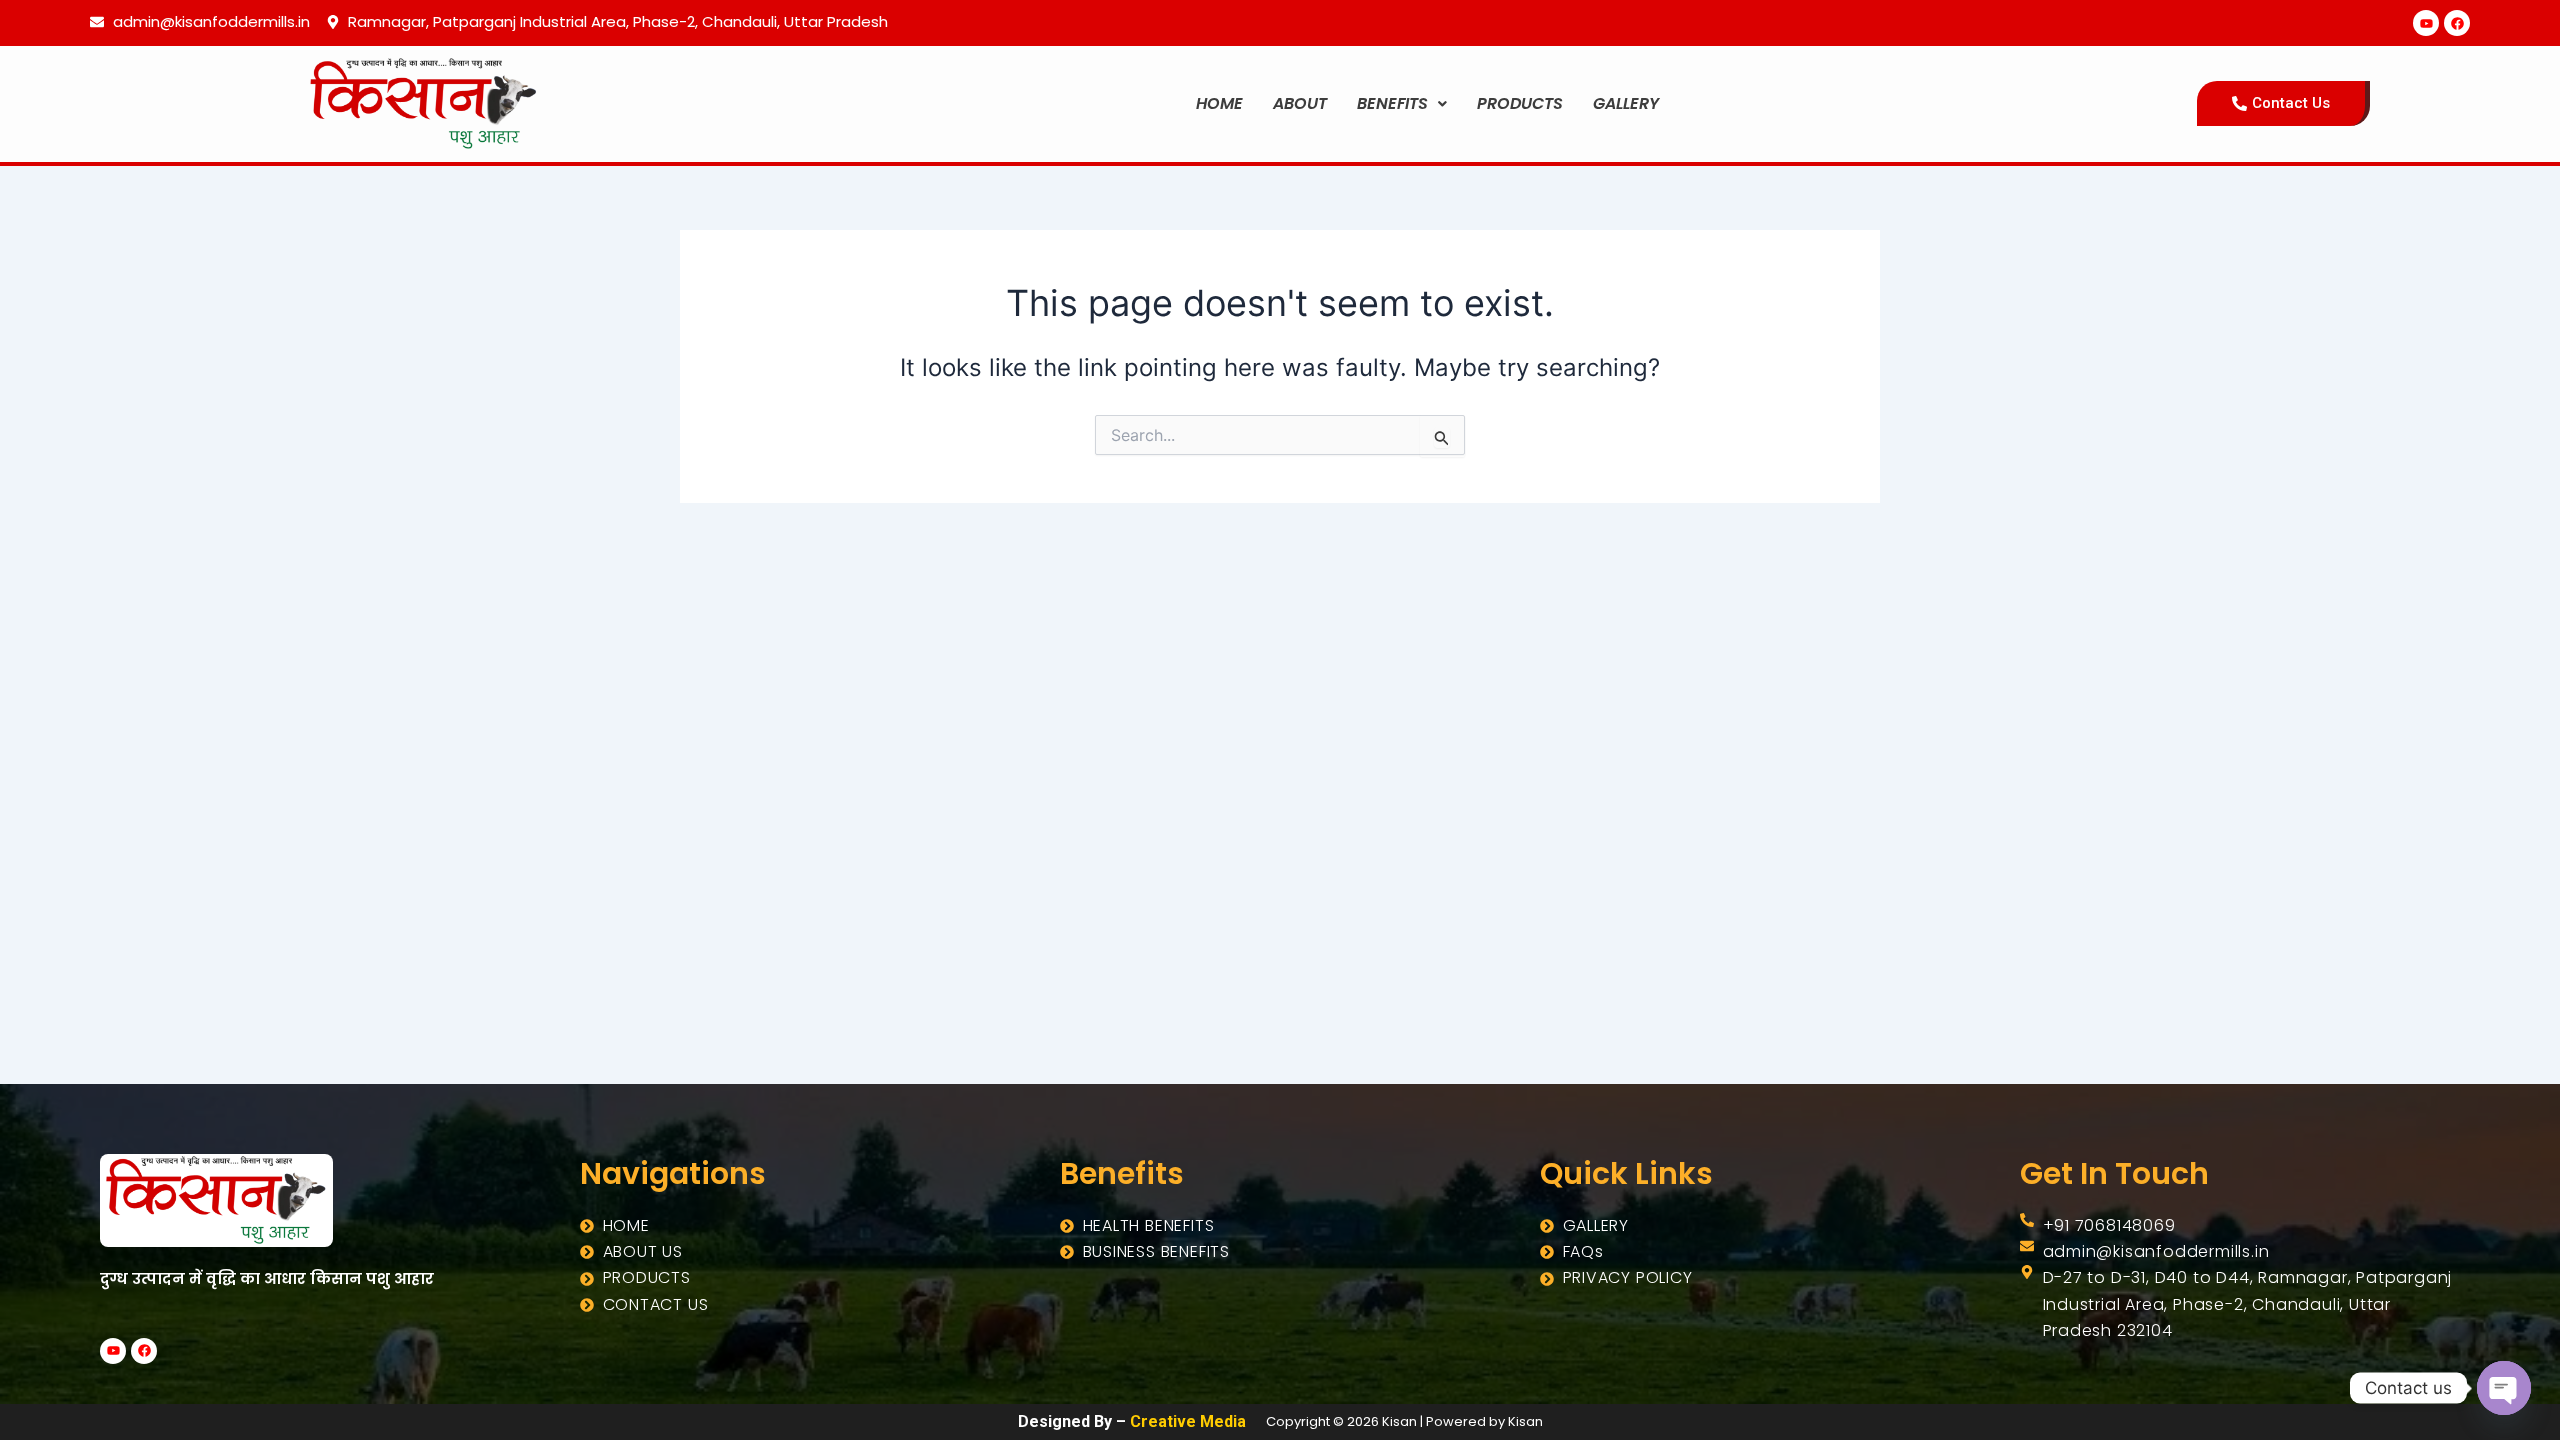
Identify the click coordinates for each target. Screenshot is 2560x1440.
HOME (1219, 103)
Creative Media (1188, 1421)
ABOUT (1300, 103)
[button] (1402, 104)
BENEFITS (1392, 103)
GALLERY (1626, 103)
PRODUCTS (1520, 103)
